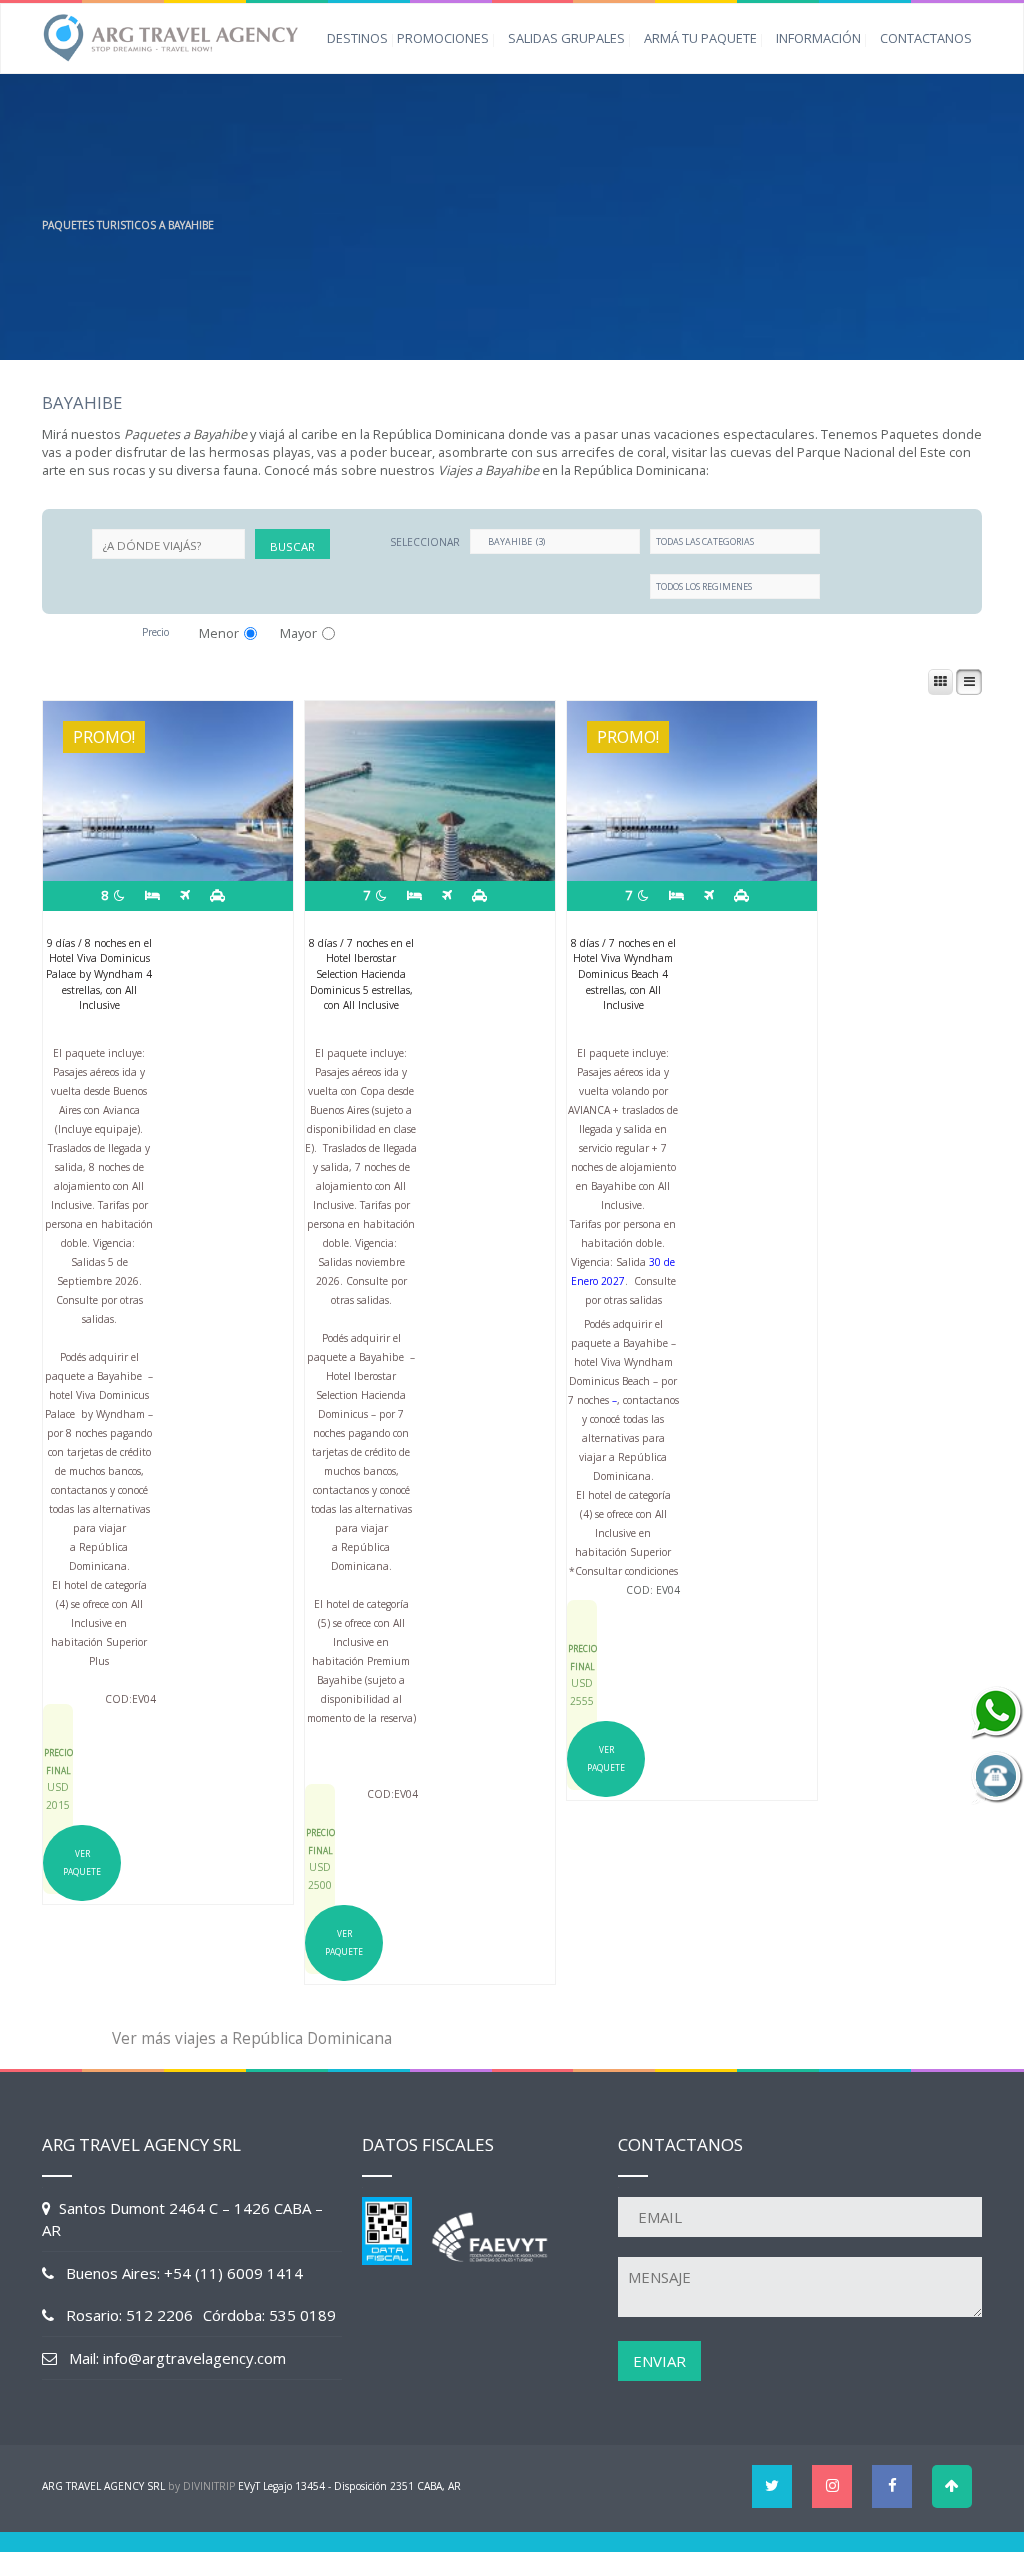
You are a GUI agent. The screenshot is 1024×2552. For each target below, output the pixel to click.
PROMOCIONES (443, 38)
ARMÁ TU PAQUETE (700, 38)
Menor (219, 633)
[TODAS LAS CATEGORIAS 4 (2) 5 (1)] (735, 541)
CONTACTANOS (926, 38)
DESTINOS (357, 38)
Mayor (298, 633)
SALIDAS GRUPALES (566, 38)
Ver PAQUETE (82, 1862)
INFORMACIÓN (818, 38)
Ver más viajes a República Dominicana (252, 2038)
